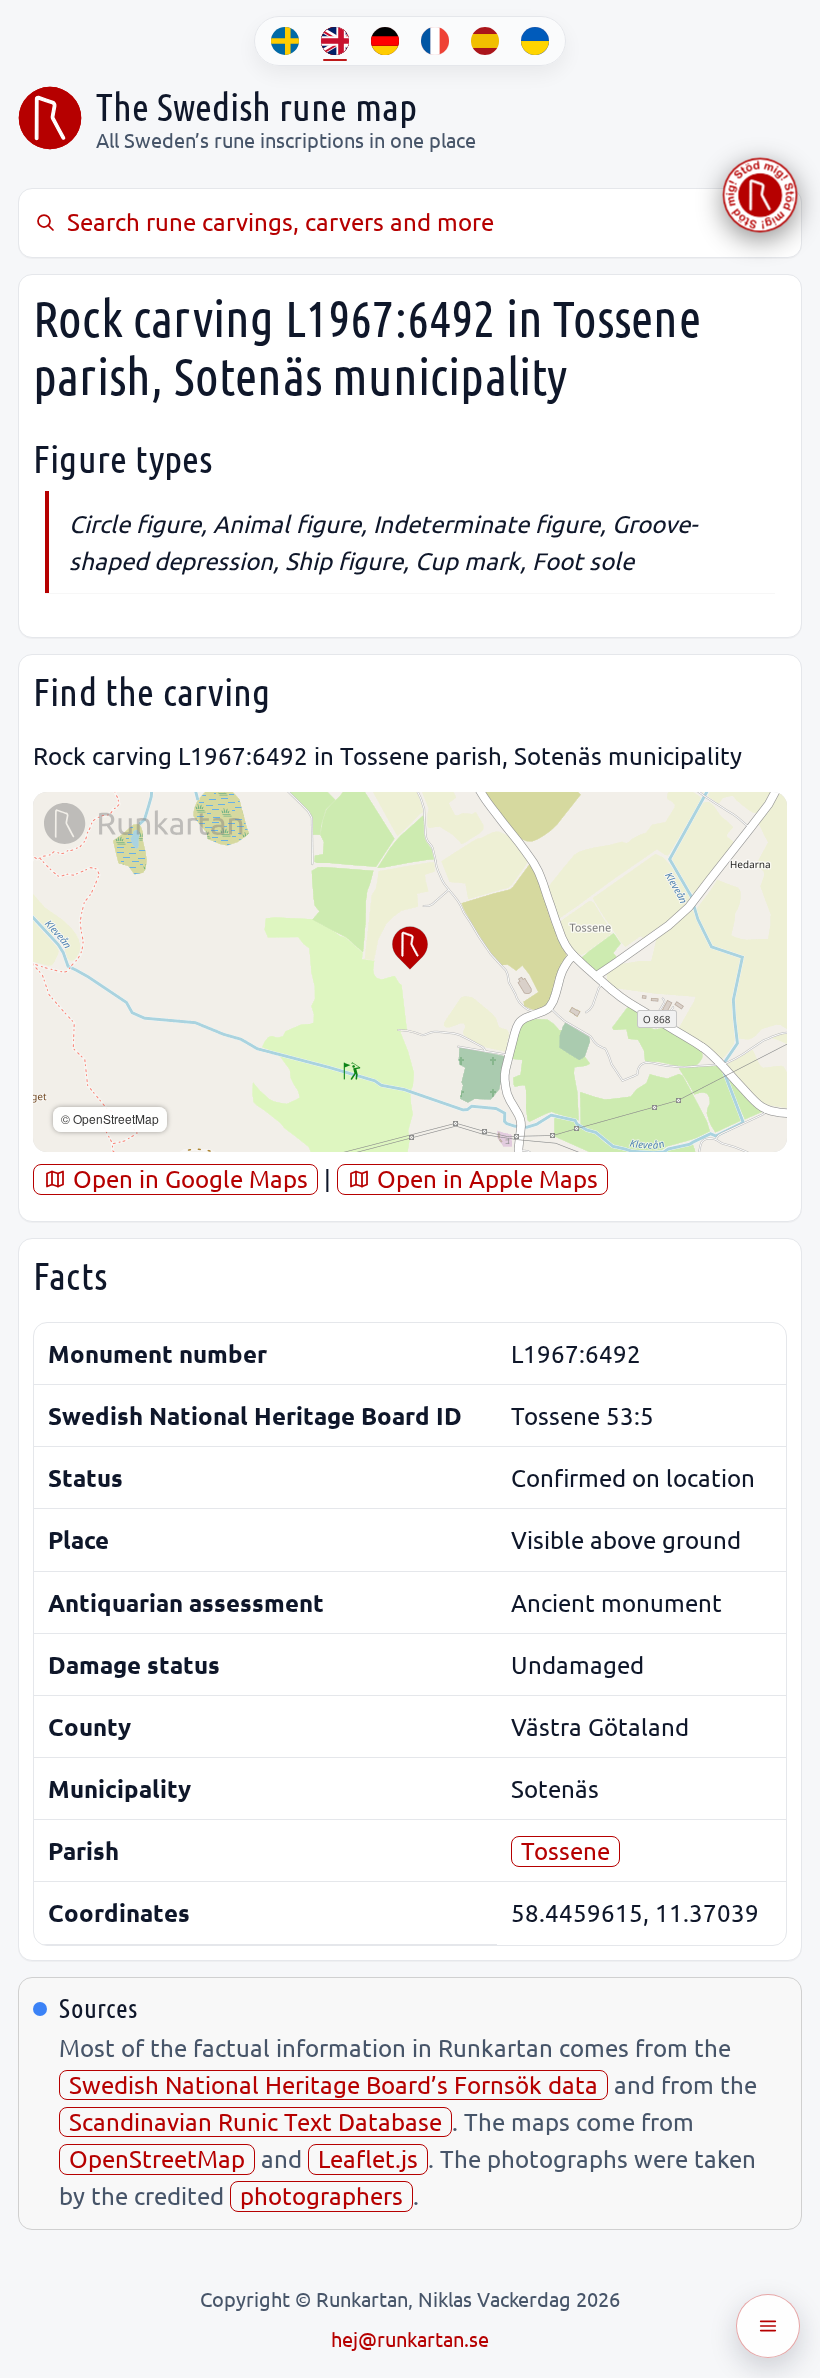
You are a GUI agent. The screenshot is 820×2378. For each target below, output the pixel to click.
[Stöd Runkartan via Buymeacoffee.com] (760, 195)
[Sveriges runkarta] (50, 118)
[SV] (285, 41)
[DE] (385, 41)
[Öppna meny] (768, 2326)
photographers (321, 2195)
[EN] (335, 41)
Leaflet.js (368, 2158)
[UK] (535, 41)
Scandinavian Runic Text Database (255, 2121)
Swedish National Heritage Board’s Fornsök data (333, 2084)
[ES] (485, 41)
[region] (410, 972)
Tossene (565, 1850)
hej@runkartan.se (410, 2338)
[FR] (435, 41)
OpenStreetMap (157, 2158)
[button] (410, 948)
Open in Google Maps (187, 1178)
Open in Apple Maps (484, 1178)
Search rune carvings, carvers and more (280, 221)
